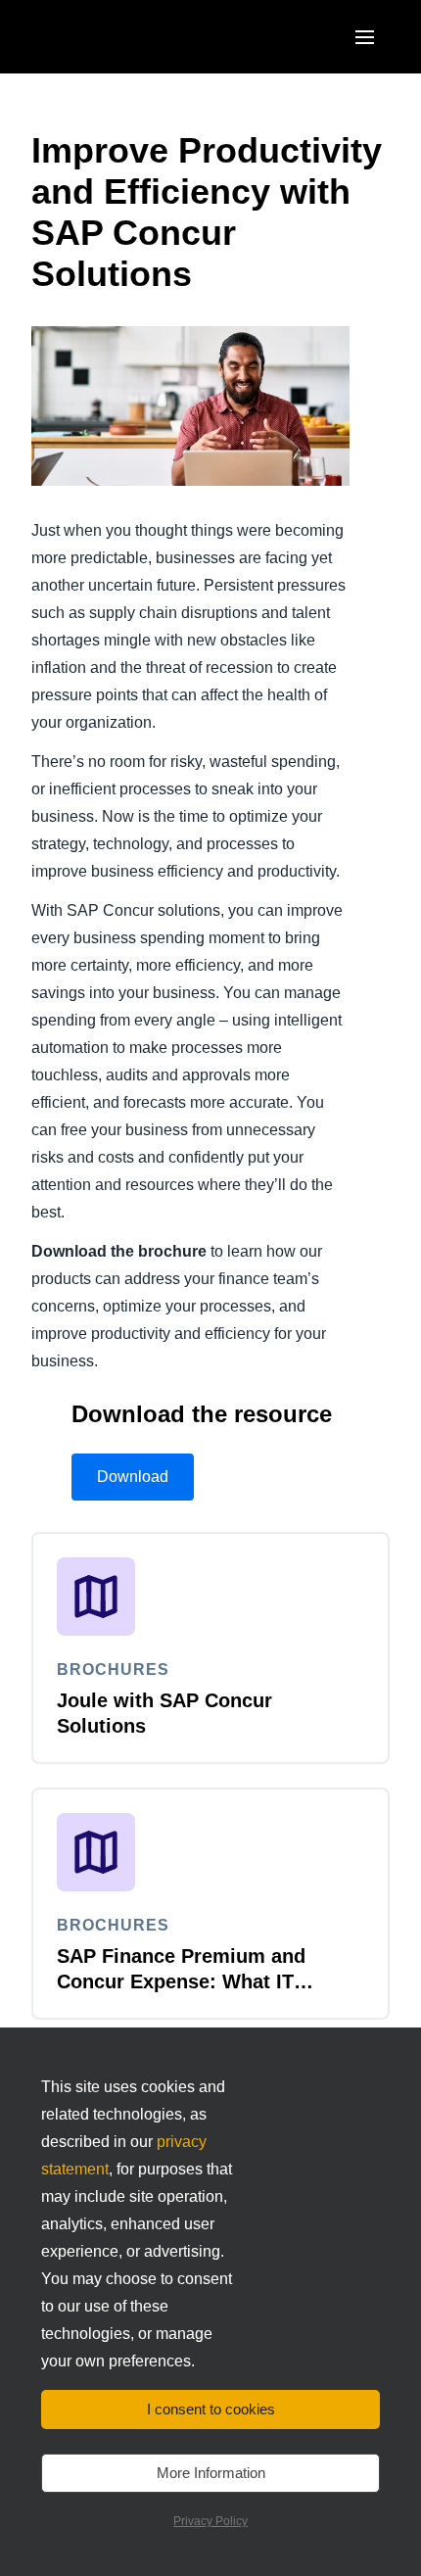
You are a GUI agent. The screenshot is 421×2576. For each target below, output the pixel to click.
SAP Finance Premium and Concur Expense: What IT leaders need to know (181, 1981)
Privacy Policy (210, 2521)
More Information (211, 2473)
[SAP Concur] (122, 37)
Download (133, 1477)
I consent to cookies (211, 2409)
